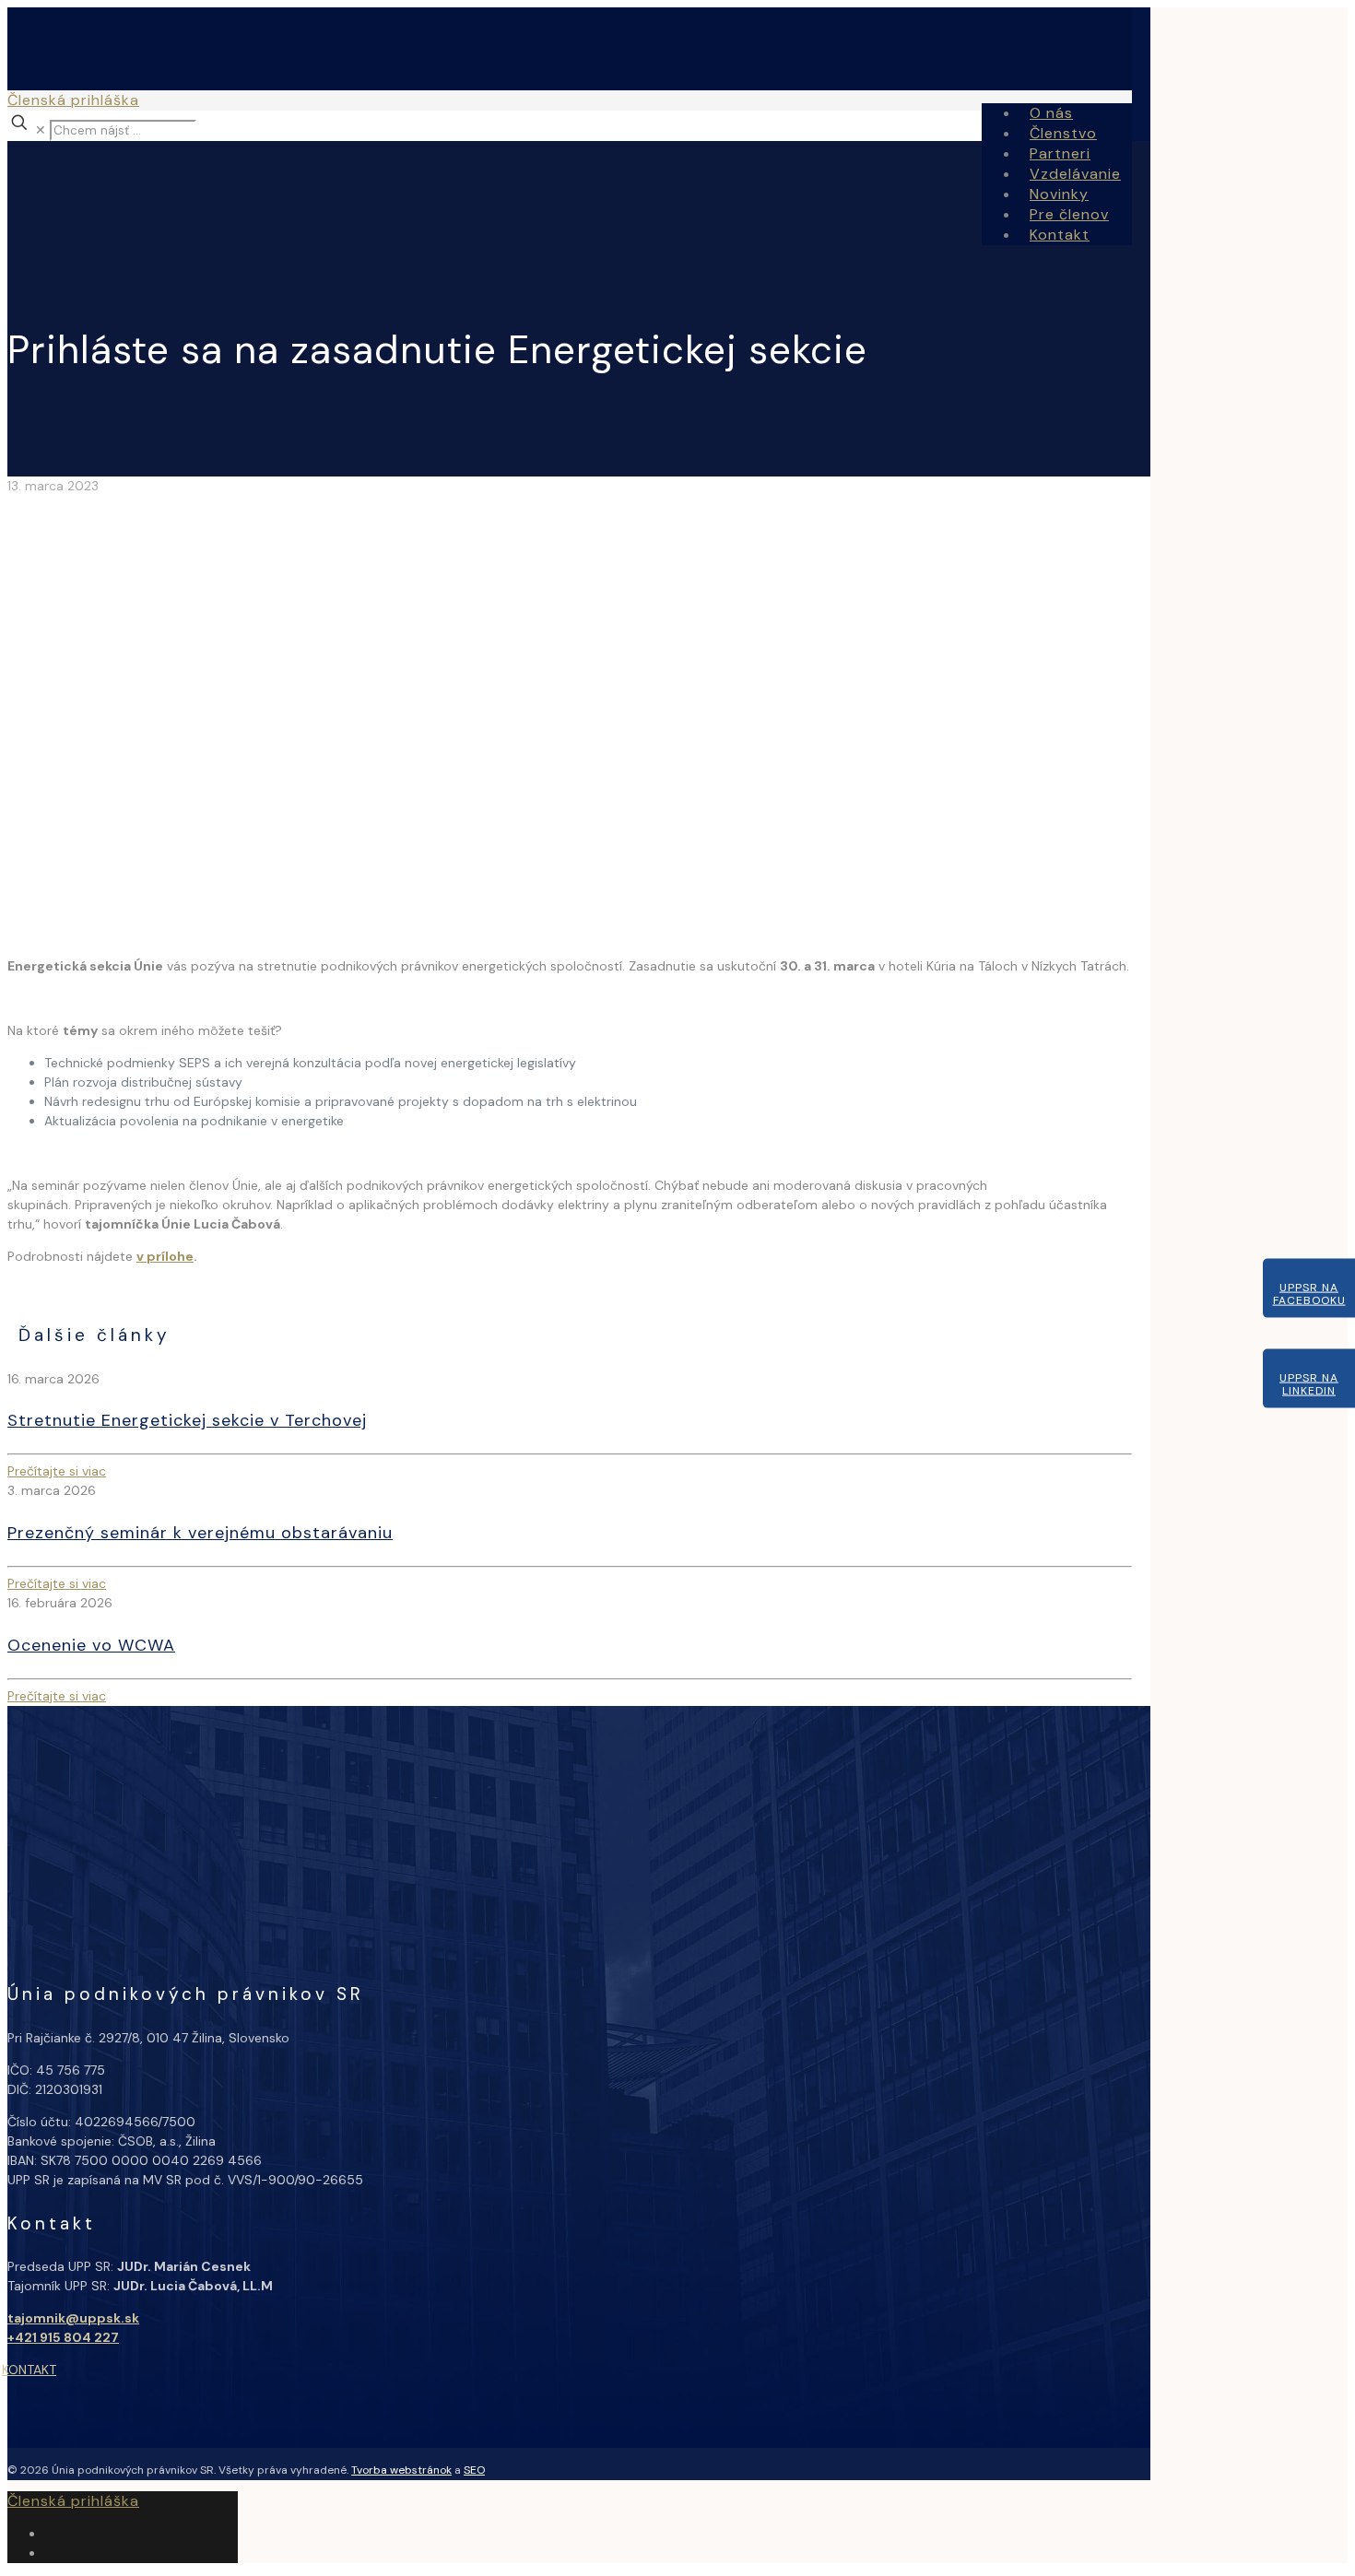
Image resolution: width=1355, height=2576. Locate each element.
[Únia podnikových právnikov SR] (247, 132)
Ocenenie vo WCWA (91, 1645)
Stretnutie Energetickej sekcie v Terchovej (187, 1420)
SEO (474, 2470)
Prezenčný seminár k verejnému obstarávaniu (200, 1533)
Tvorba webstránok (401, 2470)
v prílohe (165, 1256)
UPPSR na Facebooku (1309, 1293)
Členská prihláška (73, 100)
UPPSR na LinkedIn (1309, 1383)
